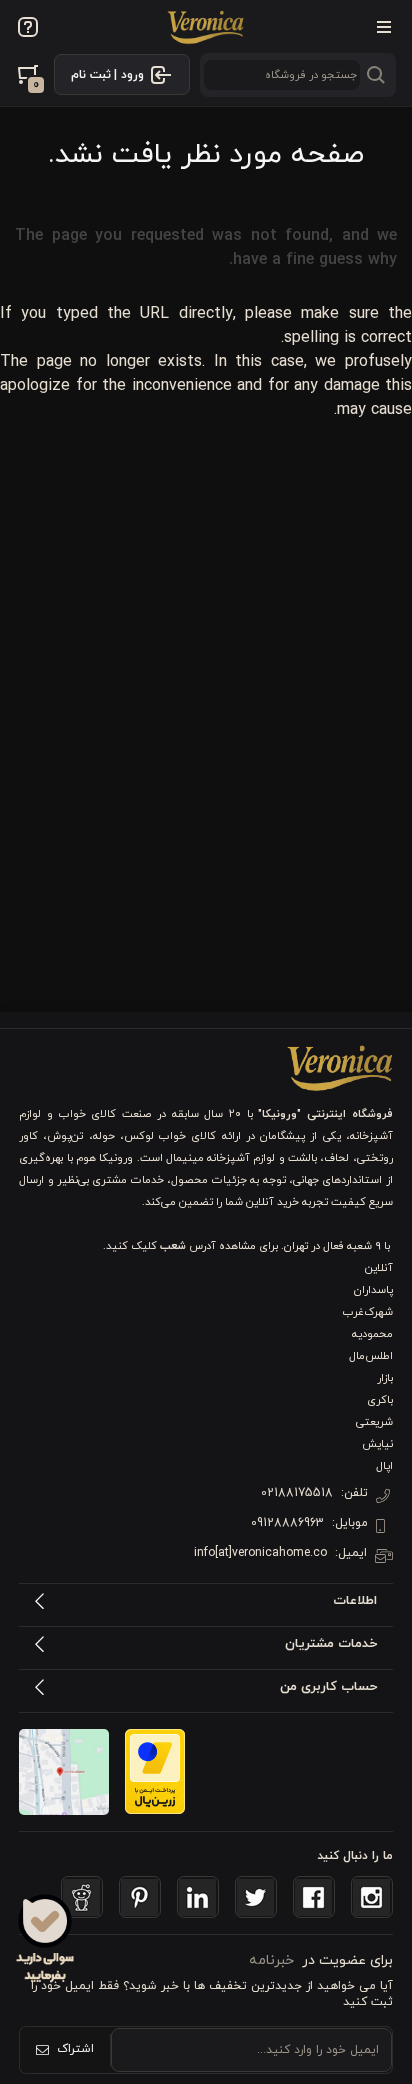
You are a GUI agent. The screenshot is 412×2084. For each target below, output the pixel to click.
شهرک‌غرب (368, 1312)
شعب (173, 1246)
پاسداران (373, 1290)
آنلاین (379, 1268)
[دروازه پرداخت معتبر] (155, 1771)
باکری (380, 1400)
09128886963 (287, 1523)
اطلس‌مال (371, 1356)
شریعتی (374, 1422)
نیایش (377, 1444)
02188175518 (297, 1493)
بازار (385, 1378)
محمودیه (372, 1334)
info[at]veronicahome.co (260, 1553)
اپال (384, 1466)
